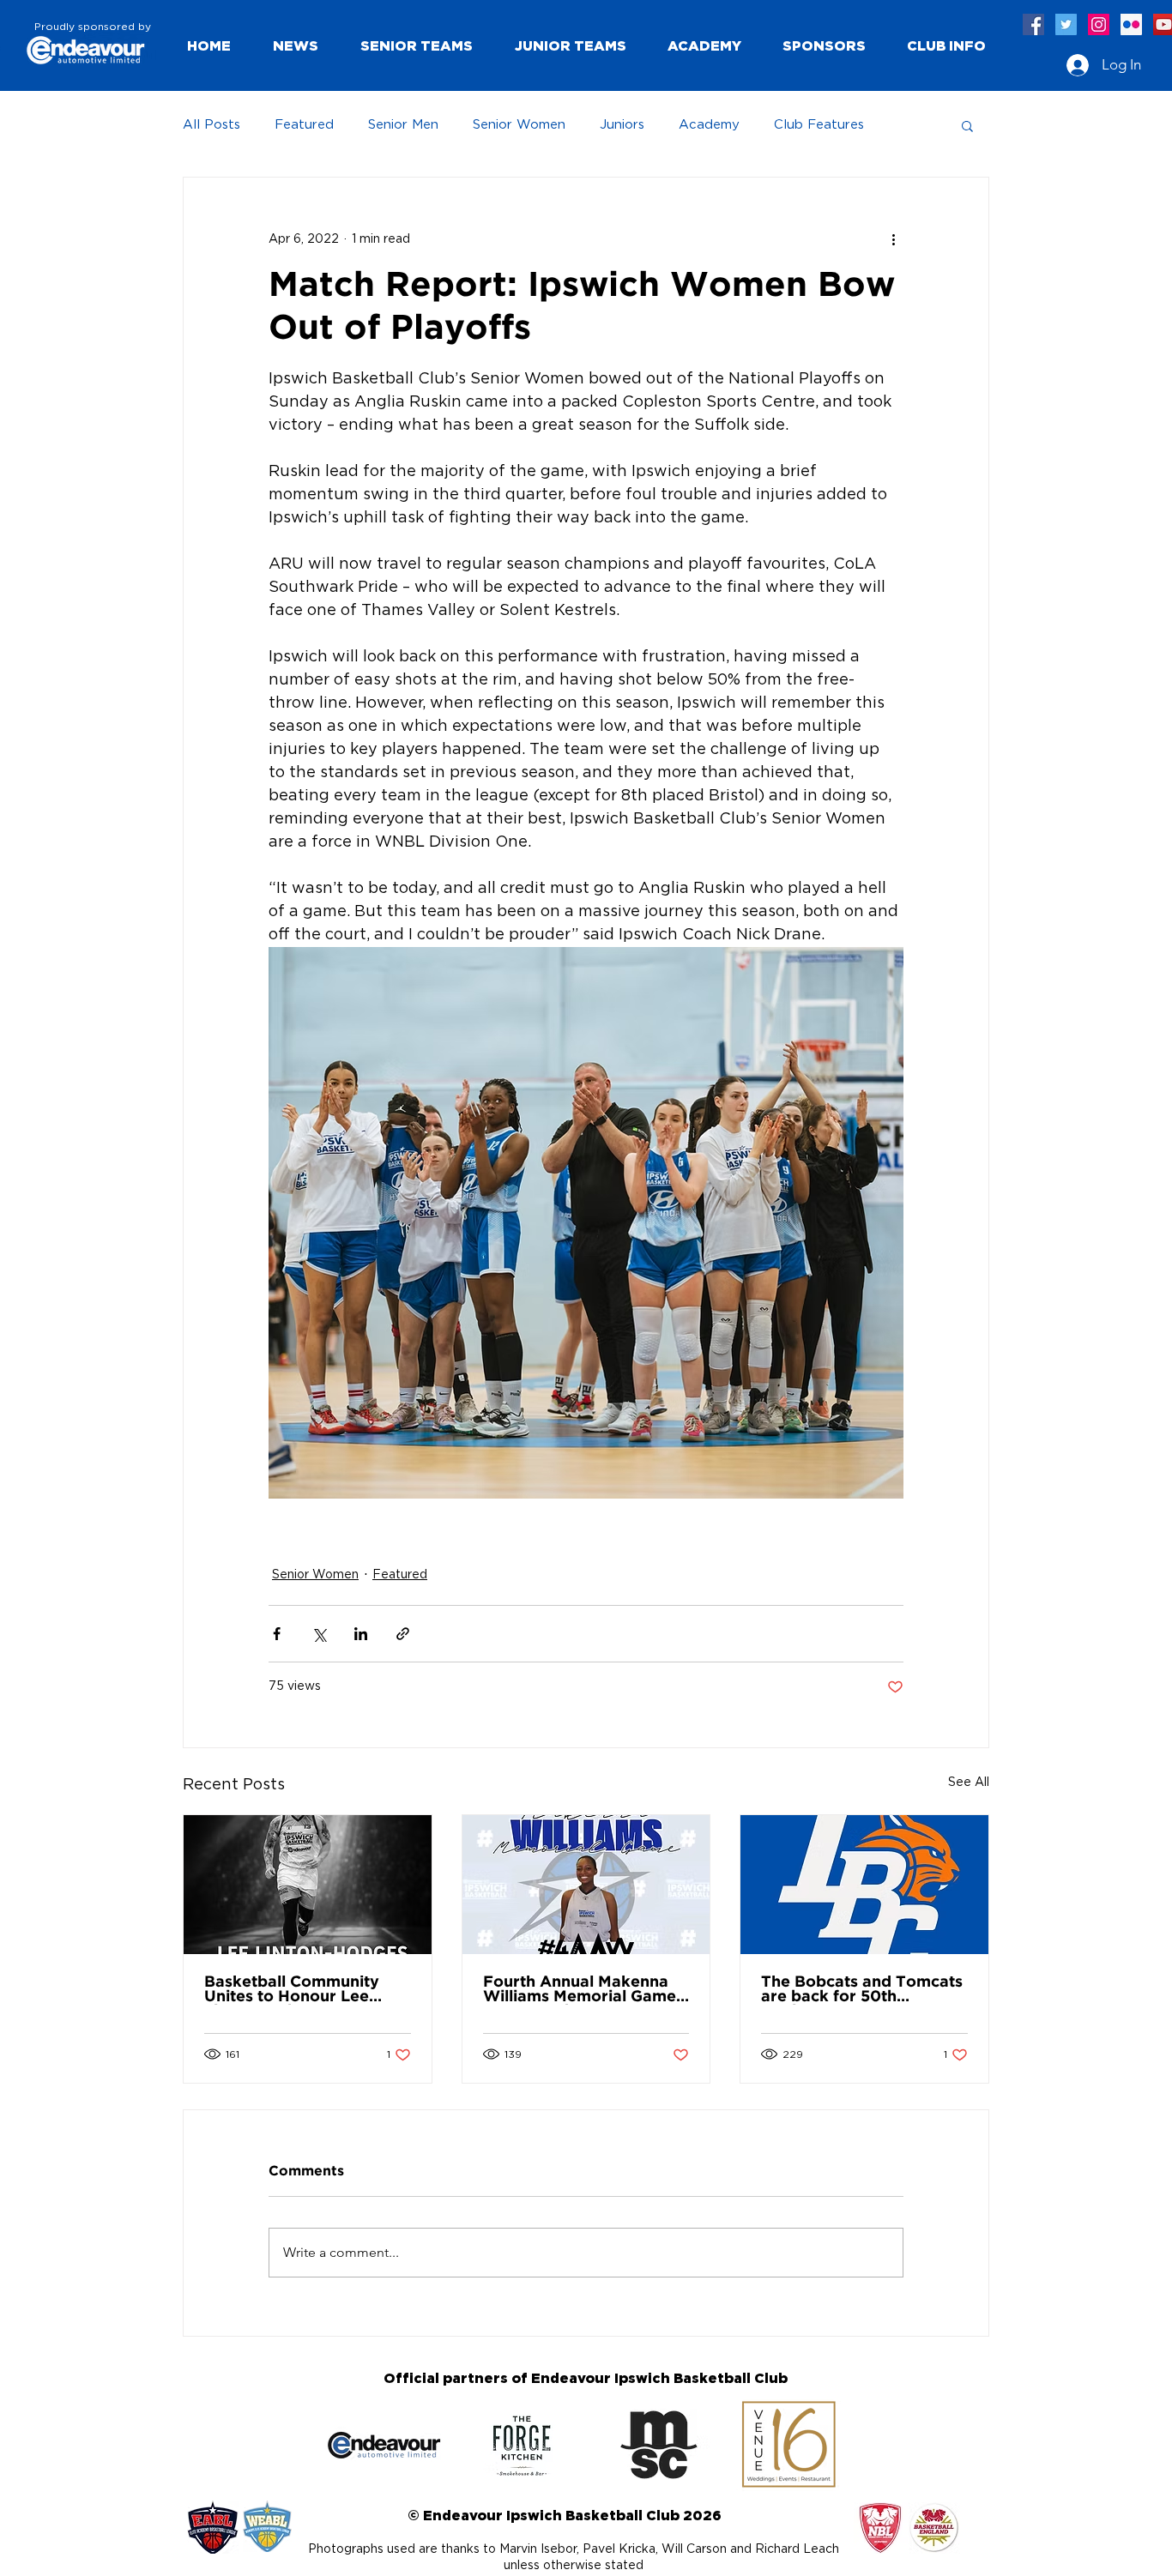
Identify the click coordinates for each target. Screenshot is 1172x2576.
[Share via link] (403, 1634)
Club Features (819, 125)
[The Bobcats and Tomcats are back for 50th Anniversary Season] (864, 1885)
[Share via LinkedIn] (361, 1634)
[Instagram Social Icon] (1099, 24)
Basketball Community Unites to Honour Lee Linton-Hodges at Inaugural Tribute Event (296, 1990)
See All (969, 1783)
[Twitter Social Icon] (1066, 24)
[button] (416, 45)
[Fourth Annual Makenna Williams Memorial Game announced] (586, 1885)
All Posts (211, 125)
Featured (304, 125)
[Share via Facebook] (277, 1634)
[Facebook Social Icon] (1033, 24)
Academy (709, 125)
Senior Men (403, 125)
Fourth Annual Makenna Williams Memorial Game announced (580, 1990)
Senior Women (519, 125)
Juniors (622, 125)
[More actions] (893, 239)
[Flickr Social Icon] (1131, 24)
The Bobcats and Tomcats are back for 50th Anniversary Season (862, 1990)
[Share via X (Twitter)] (319, 1634)
